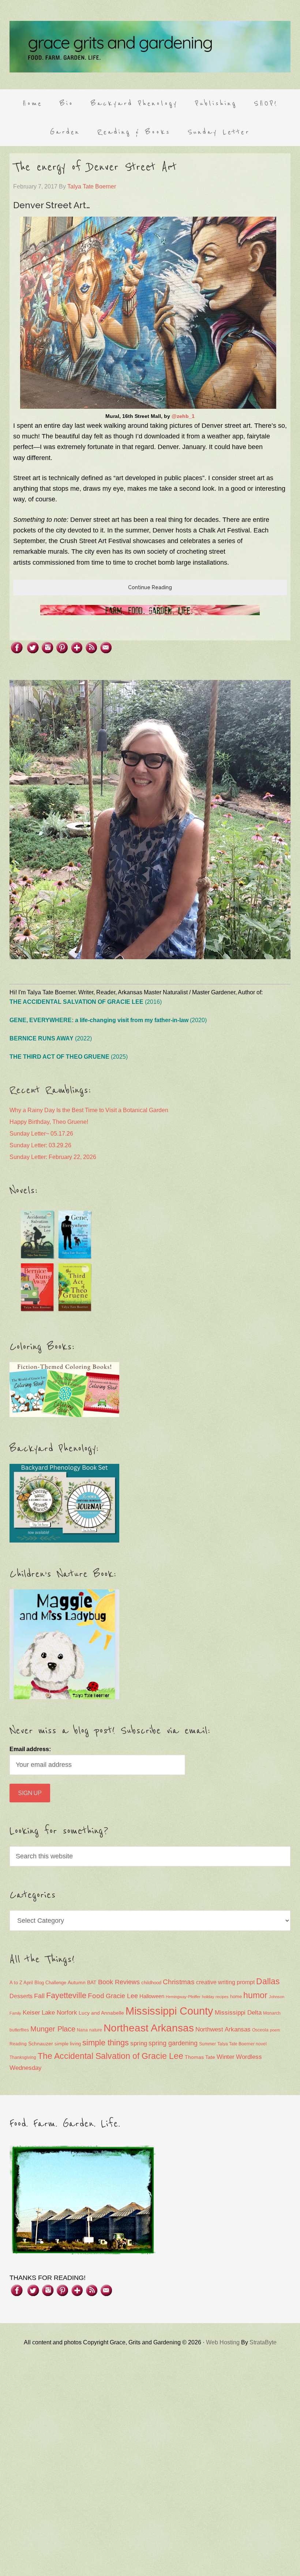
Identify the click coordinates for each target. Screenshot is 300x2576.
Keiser (31, 2013)
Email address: (30, 1749)
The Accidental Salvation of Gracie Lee (110, 2056)
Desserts (21, 1996)
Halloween (152, 1996)
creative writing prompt (225, 1982)
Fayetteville (66, 1995)
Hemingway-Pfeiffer (183, 1997)
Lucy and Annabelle (101, 2013)
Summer (207, 2044)
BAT (92, 1982)
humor (255, 1995)
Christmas (179, 1982)
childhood (151, 1983)
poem (275, 2030)
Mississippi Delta (238, 2013)
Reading (18, 2044)
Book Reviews (119, 1982)
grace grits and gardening (150, 46)
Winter (226, 2057)
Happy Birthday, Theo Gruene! (49, 1122)
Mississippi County (169, 2011)
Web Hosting (223, 2342)
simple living (68, 2044)
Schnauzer (41, 2044)
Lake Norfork (59, 2013)
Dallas (268, 1981)
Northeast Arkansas (149, 2028)
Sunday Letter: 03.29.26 (40, 1145)
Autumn (77, 1982)
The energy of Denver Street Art (95, 167)
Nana (82, 2030)
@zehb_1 (183, 416)
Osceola (260, 2030)
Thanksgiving (23, 2057)
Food (96, 1996)
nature (96, 2030)
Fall (39, 1996)
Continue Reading (150, 587)
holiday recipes (215, 1997)
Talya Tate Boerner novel (242, 2044)
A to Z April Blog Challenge (38, 1983)
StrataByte (263, 2342)
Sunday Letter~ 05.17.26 (41, 1134)
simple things (106, 2043)
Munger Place (53, 2029)
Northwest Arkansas (223, 2029)
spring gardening (173, 2043)
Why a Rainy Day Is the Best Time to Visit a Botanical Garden (89, 1110)
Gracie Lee (122, 1996)
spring (139, 2043)
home (236, 1997)
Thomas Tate (200, 2057)
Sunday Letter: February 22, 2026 (53, 1157)
